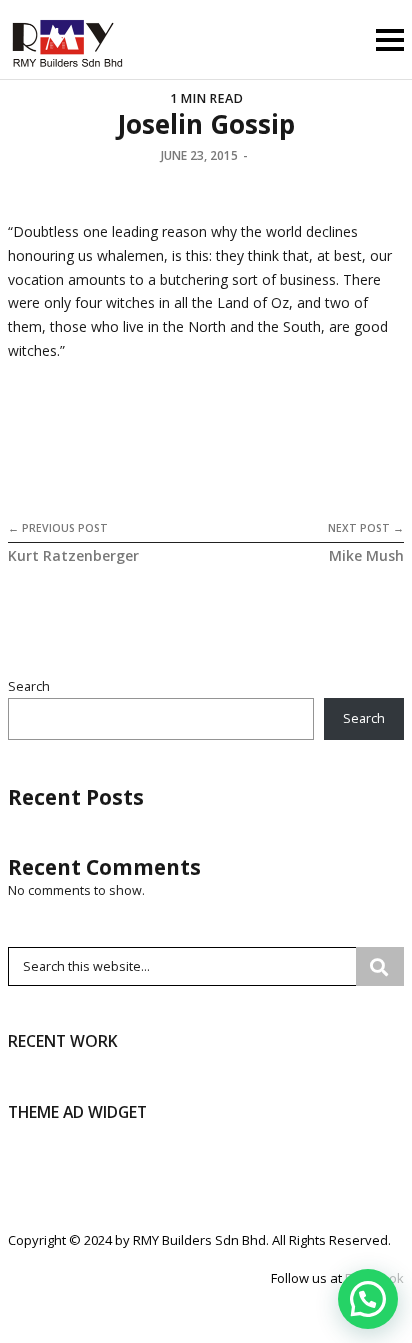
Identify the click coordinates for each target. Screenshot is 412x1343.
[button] (368, 1299)
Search (29, 686)
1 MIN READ (206, 98)
